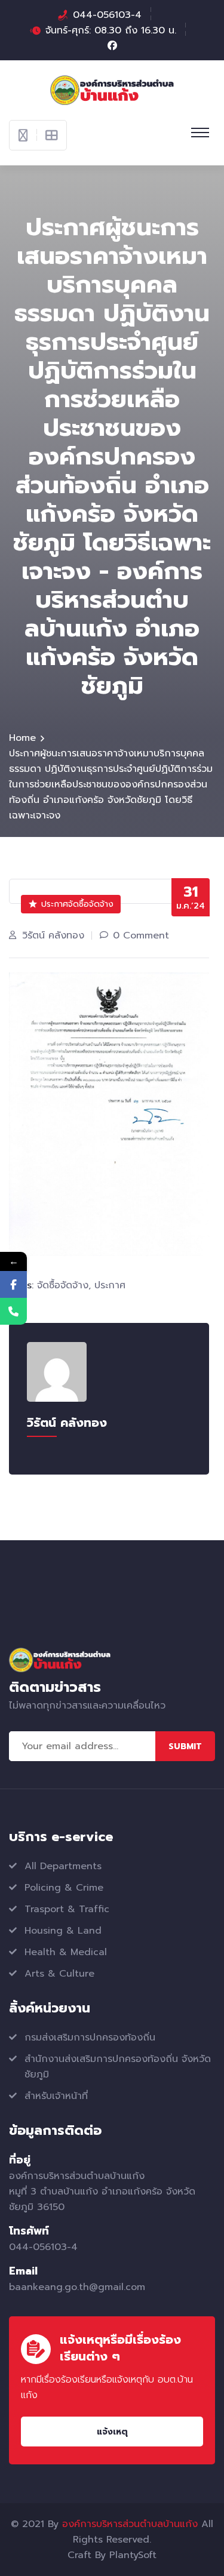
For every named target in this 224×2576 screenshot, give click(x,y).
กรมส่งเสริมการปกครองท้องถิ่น (90, 2038)
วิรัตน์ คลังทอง (53, 935)
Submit (185, 1746)
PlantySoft (133, 2555)
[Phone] (13, 1311)
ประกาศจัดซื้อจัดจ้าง (77, 904)
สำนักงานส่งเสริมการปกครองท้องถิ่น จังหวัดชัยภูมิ (118, 2067)
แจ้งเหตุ (112, 2432)
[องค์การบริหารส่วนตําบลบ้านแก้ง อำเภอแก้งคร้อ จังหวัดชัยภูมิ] (112, 90)
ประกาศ (110, 1285)
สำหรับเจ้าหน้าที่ (56, 2096)
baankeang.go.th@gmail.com (77, 2287)
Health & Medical (66, 1952)
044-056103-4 (107, 15)
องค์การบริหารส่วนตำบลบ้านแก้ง (130, 2524)
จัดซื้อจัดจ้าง (63, 1285)
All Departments (63, 1866)
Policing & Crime (64, 1888)
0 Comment (141, 935)
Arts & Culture (59, 1974)
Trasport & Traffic (67, 1909)
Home (22, 738)
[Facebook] (13, 1284)
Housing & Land (63, 1931)
